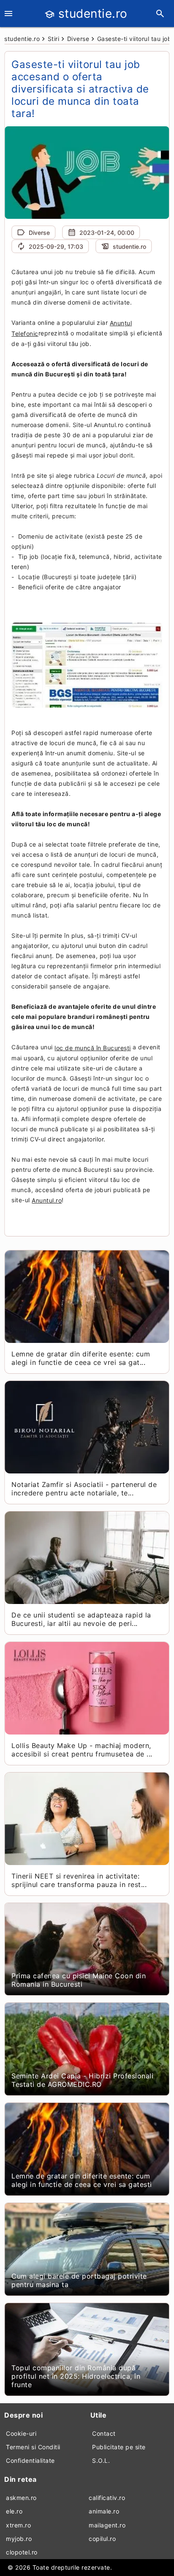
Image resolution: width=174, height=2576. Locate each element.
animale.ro (104, 2511)
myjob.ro (19, 2539)
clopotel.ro (22, 2552)
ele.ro (14, 2511)
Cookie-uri (21, 2433)
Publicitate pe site (119, 2447)
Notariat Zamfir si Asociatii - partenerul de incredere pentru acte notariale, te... (84, 1489)
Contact (104, 2433)
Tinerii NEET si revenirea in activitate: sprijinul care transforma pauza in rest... (79, 1880)
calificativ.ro (107, 2498)
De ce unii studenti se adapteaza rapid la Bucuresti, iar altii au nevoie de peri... (81, 1619)
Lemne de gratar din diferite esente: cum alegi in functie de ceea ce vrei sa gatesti (82, 2180)
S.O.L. (101, 2460)
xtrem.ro (18, 2525)
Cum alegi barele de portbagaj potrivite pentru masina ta (79, 2280)
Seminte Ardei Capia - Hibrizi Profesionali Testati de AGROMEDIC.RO (82, 2080)
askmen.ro (21, 2498)
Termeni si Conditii (33, 2447)
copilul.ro (102, 2539)
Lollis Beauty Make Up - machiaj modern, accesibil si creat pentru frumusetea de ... (82, 1750)
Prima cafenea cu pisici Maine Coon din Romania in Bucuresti (79, 1980)
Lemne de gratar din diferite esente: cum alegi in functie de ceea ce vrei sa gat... (81, 1358)
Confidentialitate (30, 2460)
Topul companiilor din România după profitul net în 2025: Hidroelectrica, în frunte (76, 2376)
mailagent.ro (107, 2525)
